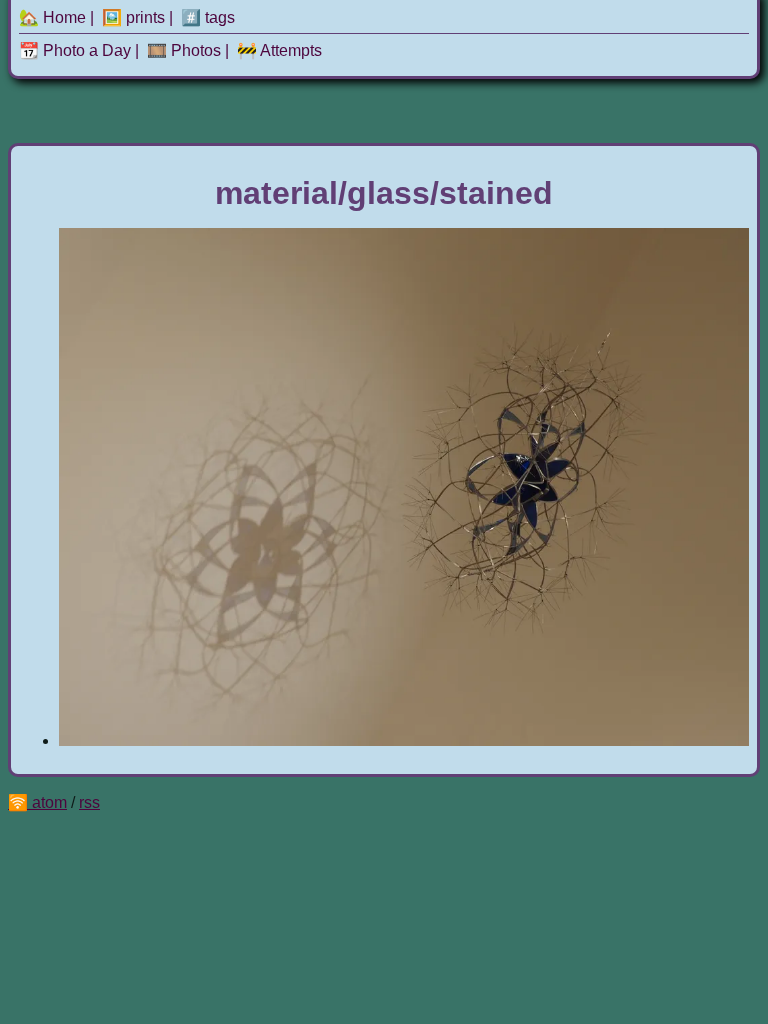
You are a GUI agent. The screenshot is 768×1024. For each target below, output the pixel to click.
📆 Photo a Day (75, 50)
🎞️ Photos (184, 50)
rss (89, 802)
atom (49, 802)
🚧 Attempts (279, 50)
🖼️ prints (133, 17)
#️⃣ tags (208, 17)
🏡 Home (52, 17)
